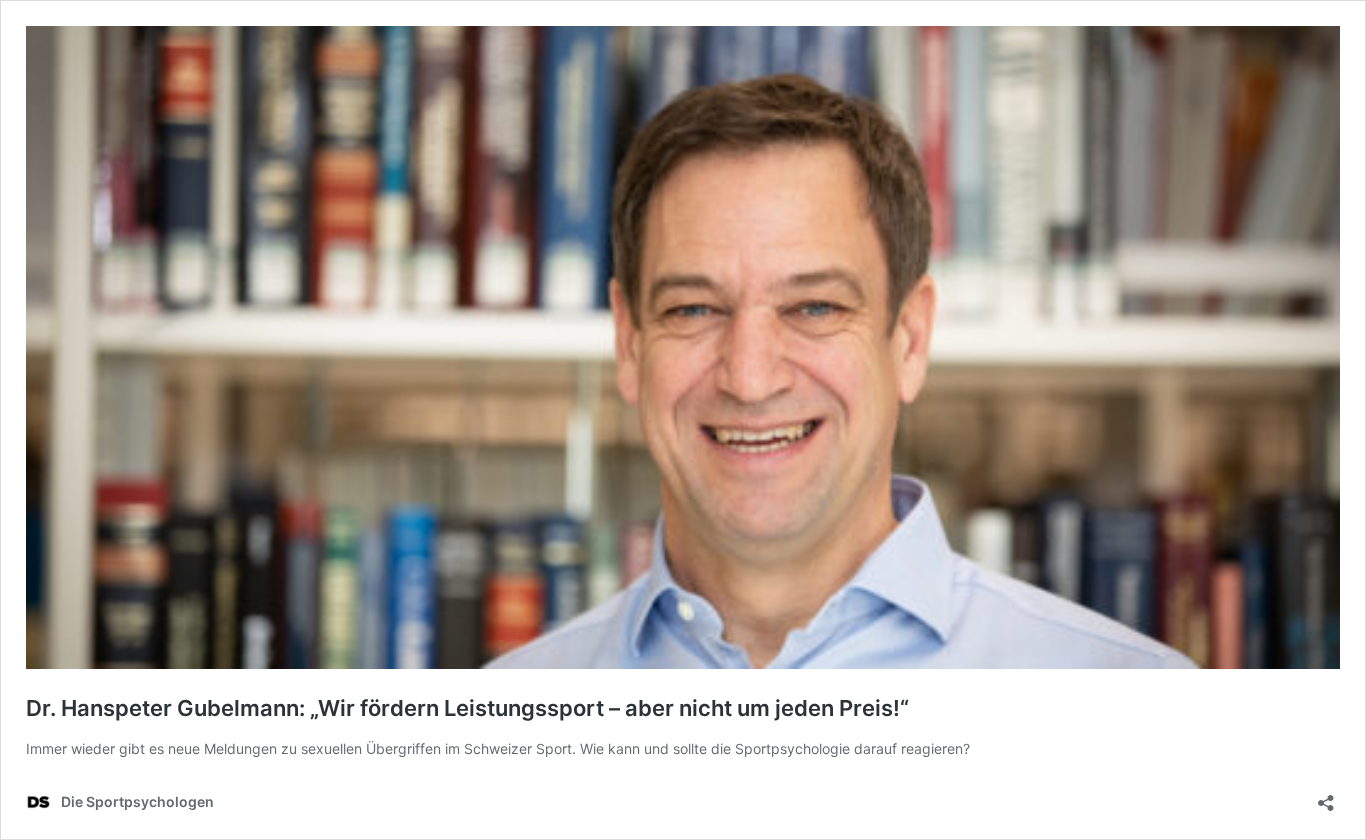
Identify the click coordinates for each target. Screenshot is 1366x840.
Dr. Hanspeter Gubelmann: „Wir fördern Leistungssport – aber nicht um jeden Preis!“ (467, 708)
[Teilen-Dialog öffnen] (1326, 796)
